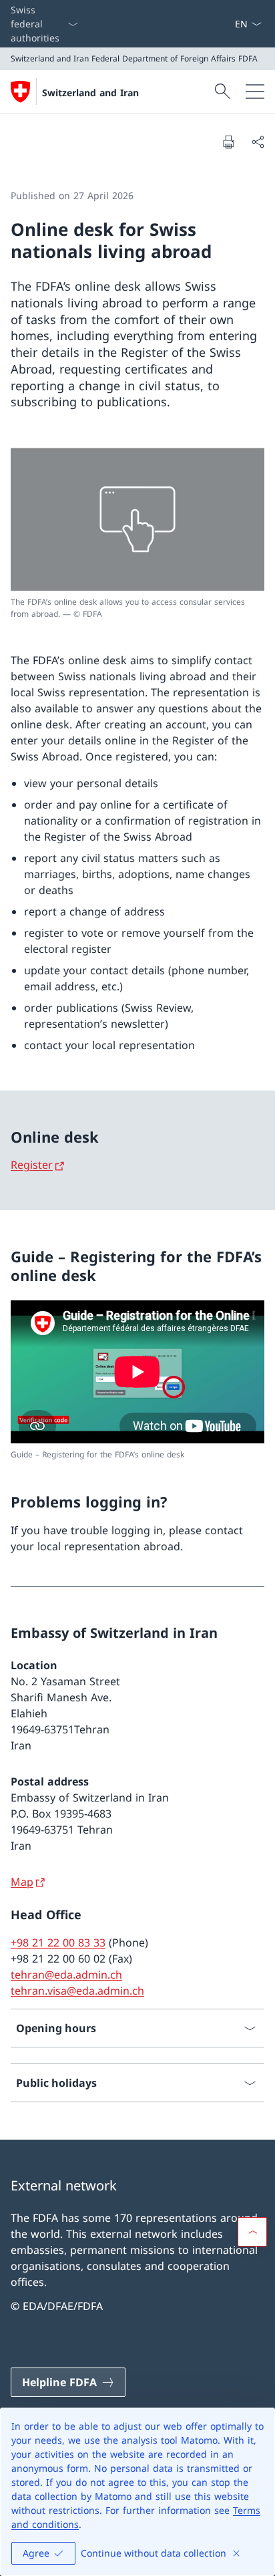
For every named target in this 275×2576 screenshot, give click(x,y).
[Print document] (228, 142)
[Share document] (258, 142)
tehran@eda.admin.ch (66, 1975)
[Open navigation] (255, 92)
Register (32, 1165)
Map (22, 1882)
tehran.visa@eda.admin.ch (77, 1991)
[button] (252, 2232)
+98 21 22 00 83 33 (58, 1943)
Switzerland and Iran (90, 93)
